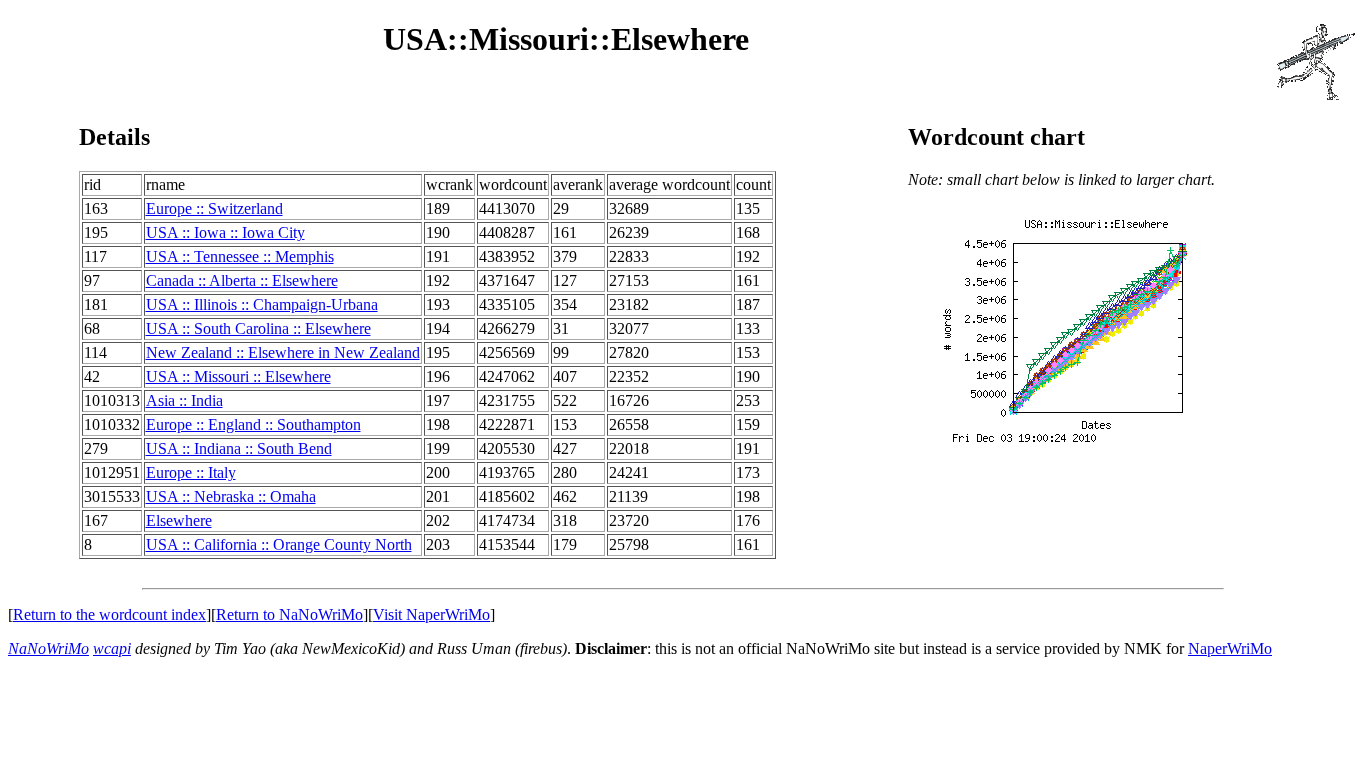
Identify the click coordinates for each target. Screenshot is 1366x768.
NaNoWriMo (48, 648)
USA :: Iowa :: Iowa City (225, 232)
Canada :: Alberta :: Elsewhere (242, 280)
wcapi (112, 648)
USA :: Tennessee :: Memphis (240, 256)
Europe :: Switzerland (214, 208)
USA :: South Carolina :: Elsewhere (258, 328)
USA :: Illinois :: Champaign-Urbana (262, 304)
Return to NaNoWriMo (289, 614)
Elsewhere (179, 520)
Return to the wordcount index (109, 614)
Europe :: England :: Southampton (253, 424)
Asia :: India (184, 400)
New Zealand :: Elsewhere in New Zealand (283, 352)
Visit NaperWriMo (431, 614)
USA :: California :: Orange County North (279, 544)
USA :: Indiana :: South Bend (239, 448)
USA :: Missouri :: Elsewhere (238, 376)
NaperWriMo (1230, 648)
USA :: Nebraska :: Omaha (231, 496)
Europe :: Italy (191, 472)
